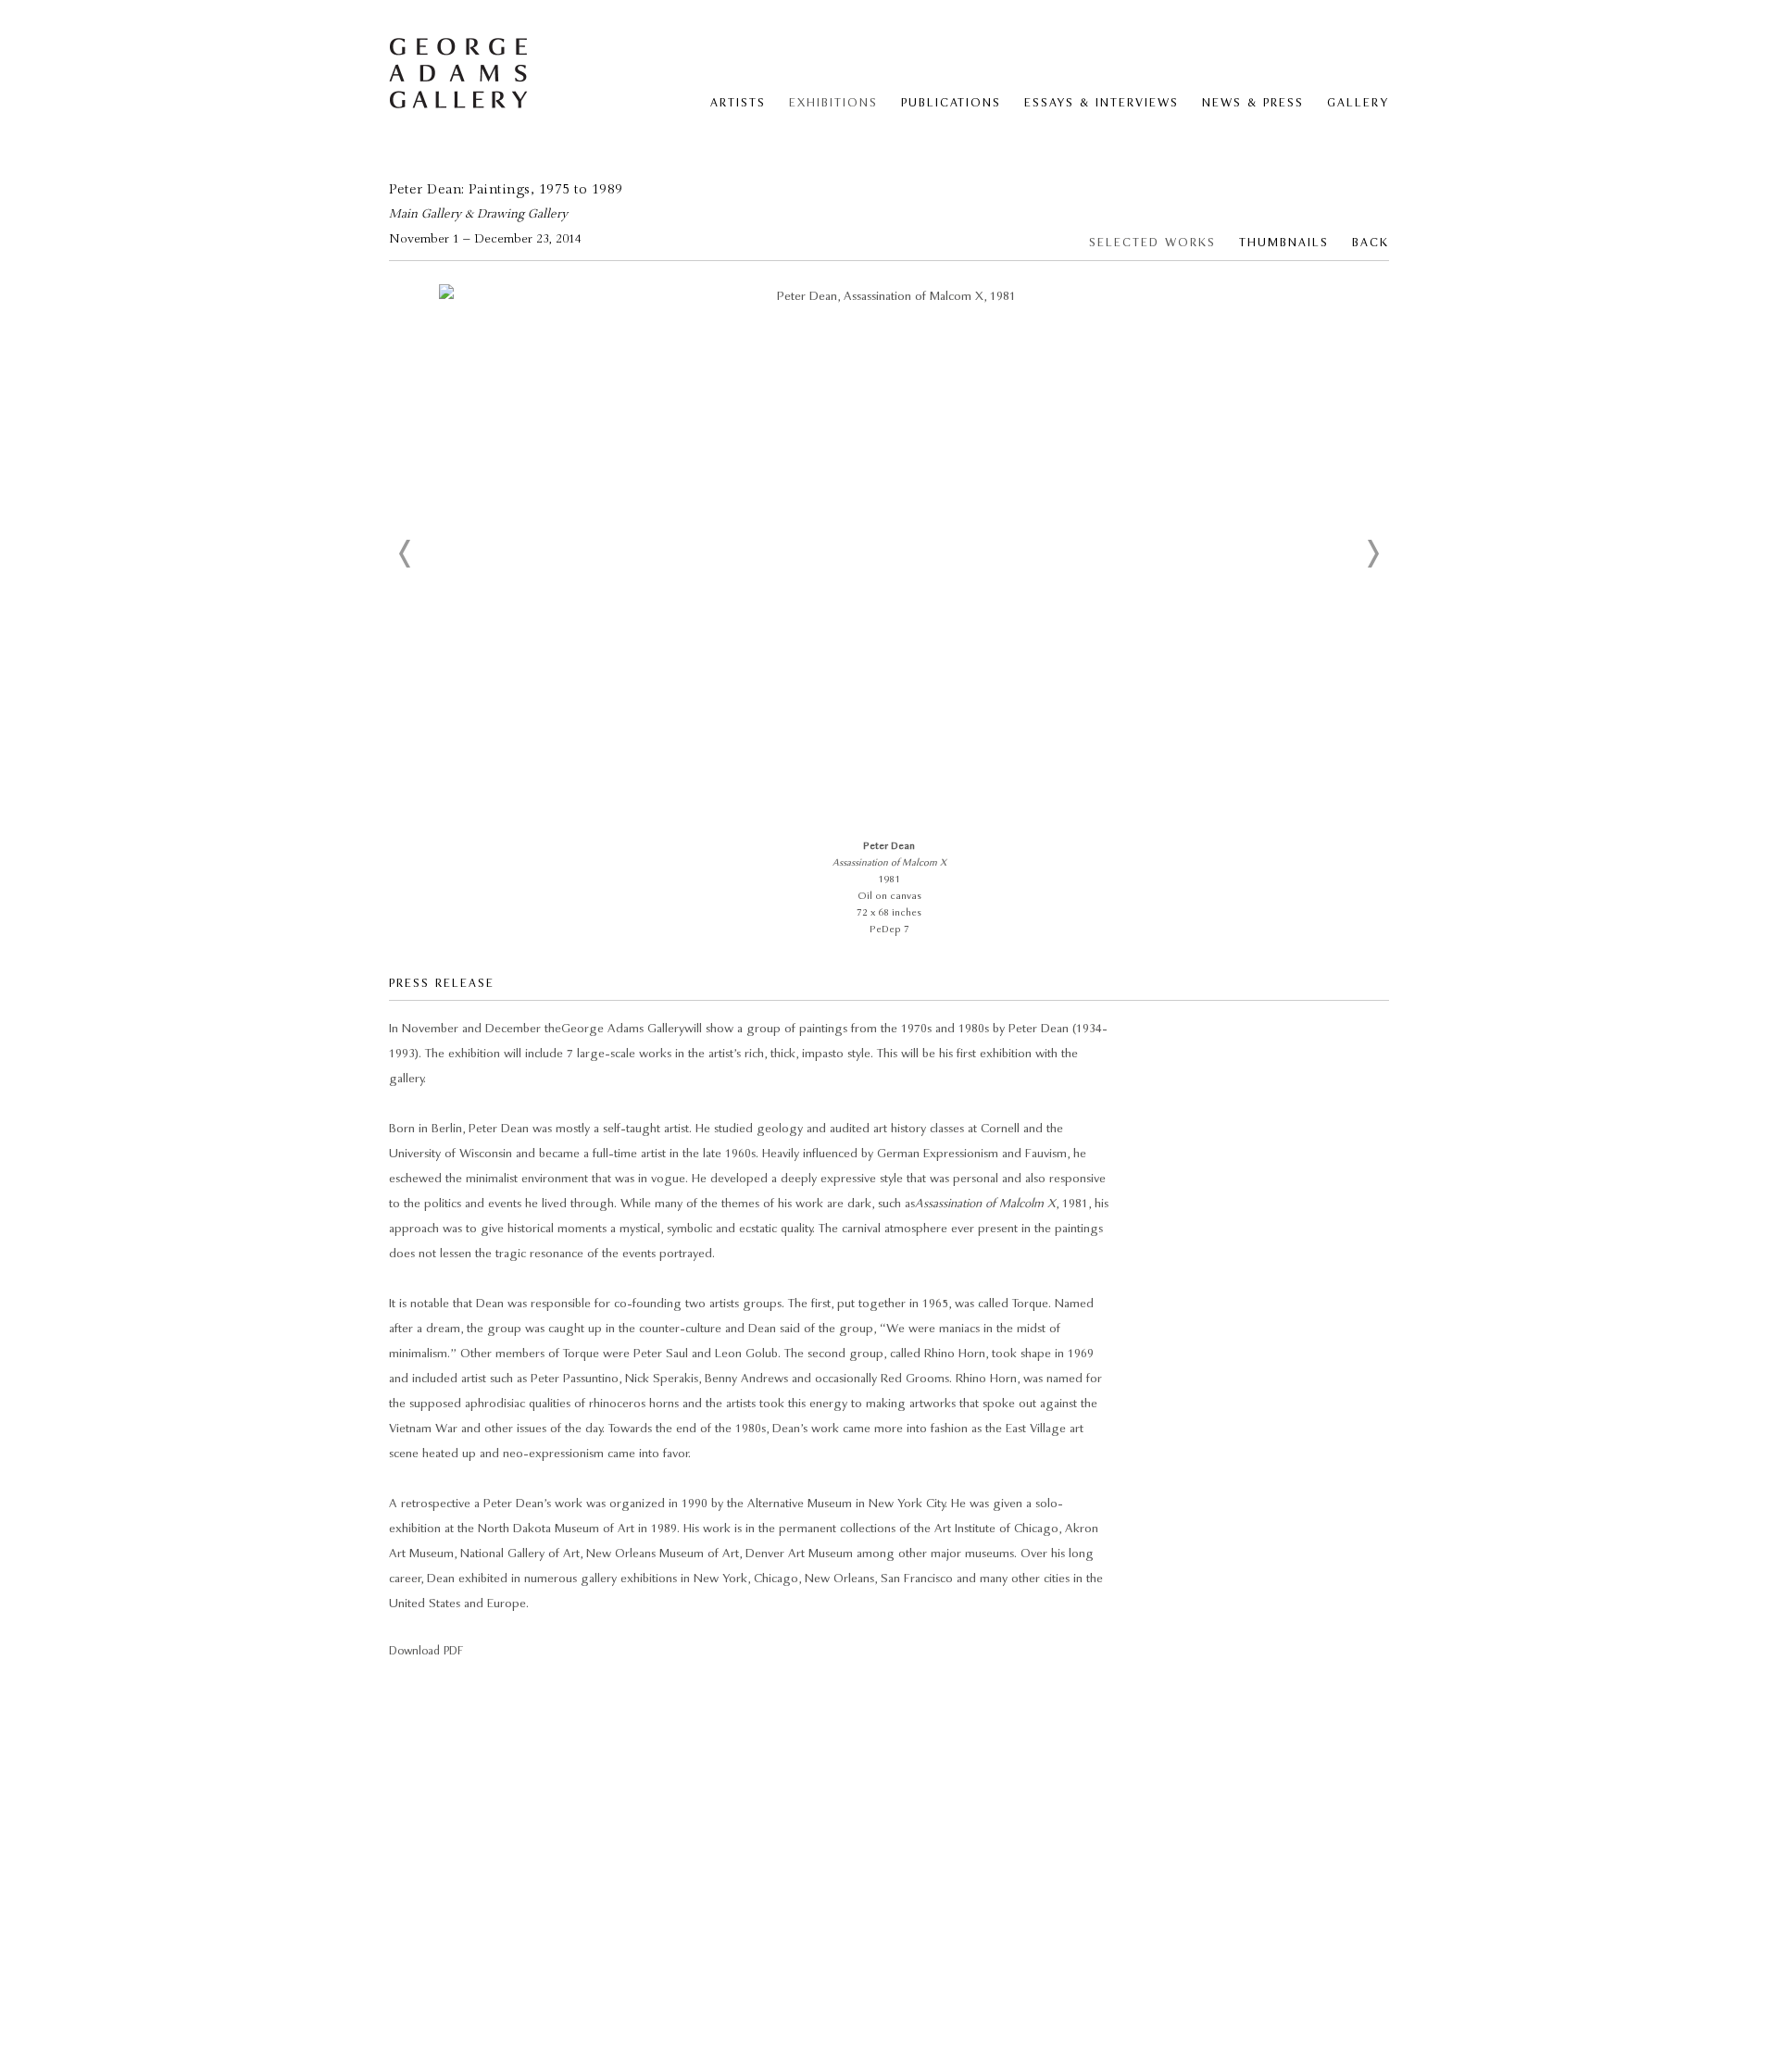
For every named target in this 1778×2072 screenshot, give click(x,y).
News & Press (1253, 103)
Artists (738, 103)
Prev (406, 554)
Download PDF (426, 1651)
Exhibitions (833, 103)
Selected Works (1152, 243)
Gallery (1358, 103)
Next (1372, 554)
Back (1371, 243)
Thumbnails (1284, 243)
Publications (951, 103)
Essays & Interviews (1102, 103)
